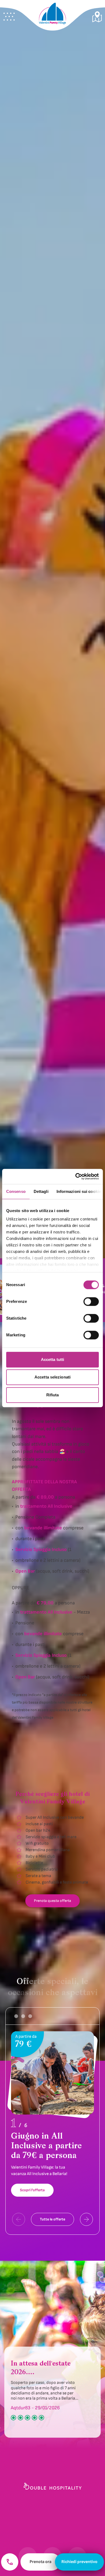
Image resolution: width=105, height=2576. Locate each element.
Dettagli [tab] (41, 1191)
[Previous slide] (19, 2219)
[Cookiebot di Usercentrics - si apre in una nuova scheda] (76, 1176)
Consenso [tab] (16, 1191)
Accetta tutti (52, 1359)
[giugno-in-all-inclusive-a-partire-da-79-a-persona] (52, 2117)
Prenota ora (41, 2562)
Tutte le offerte (52, 2219)
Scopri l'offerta (32, 2190)
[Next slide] (86, 2219)
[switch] (91, 1302)
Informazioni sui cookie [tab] (79, 1191)
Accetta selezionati (52, 1377)
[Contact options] (10, 2562)
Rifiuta (53, 1395)
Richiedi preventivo (79, 2562)
